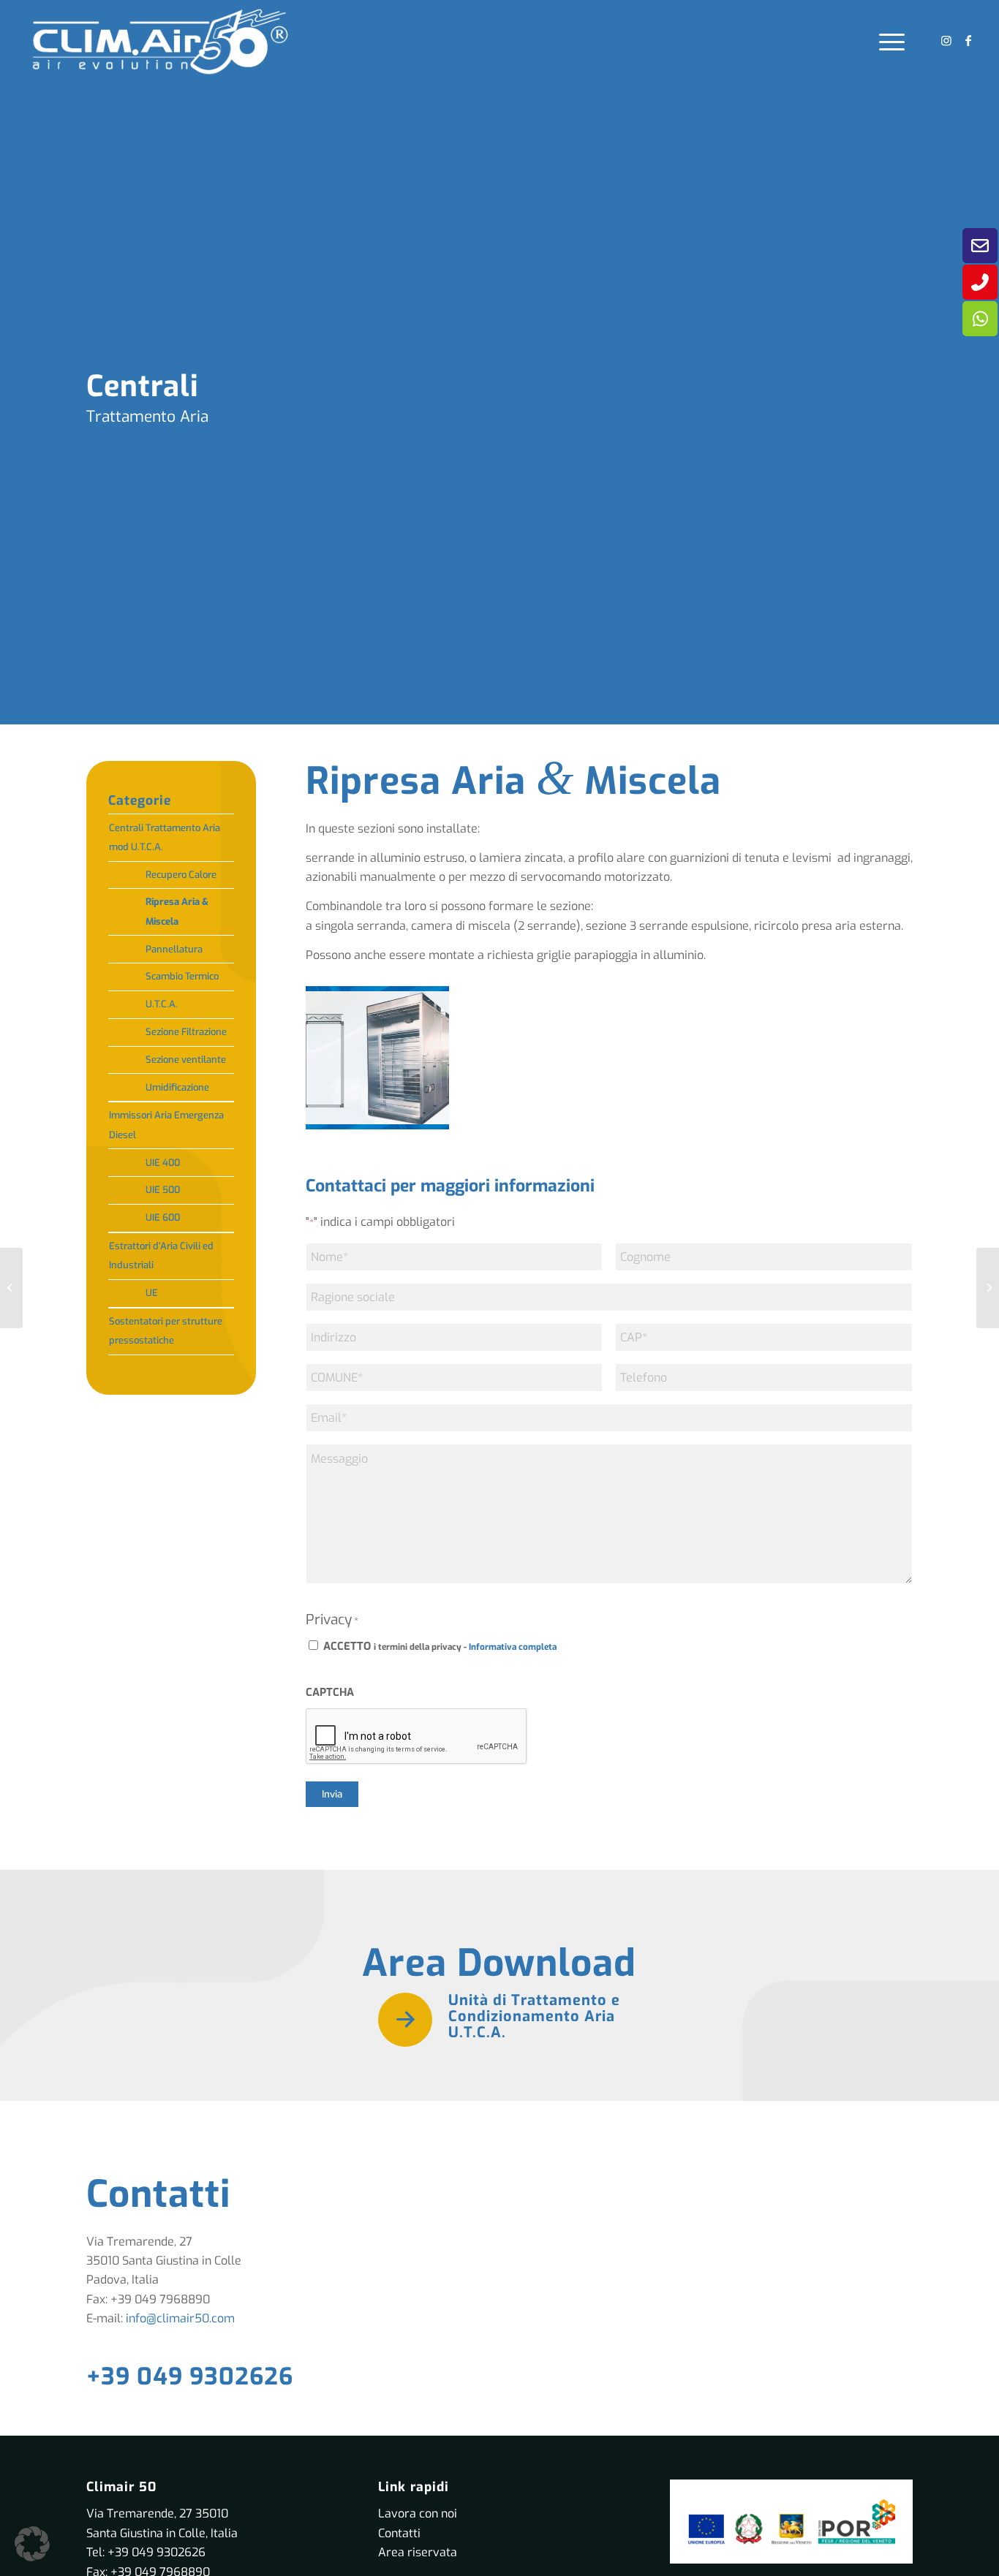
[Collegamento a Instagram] (946, 40)
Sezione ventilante (186, 1060)
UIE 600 (163, 1217)
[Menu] (887, 41)
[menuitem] (887, 41)
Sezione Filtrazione (186, 1032)
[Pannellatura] (11, 1288)
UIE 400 (163, 1163)
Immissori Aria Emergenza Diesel (166, 1125)
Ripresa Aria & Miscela (177, 911)
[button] (32, 2544)
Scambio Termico (182, 976)
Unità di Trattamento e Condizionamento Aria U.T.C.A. (534, 2016)
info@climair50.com (180, 2318)
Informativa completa (513, 1647)
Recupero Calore (181, 875)
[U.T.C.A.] (988, 1288)
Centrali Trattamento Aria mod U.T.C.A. (165, 837)
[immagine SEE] (383, 1063)
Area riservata (418, 2552)
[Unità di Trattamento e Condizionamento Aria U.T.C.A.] (405, 2020)
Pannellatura (174, 949)
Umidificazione (177, 1087)
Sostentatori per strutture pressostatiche (166, 1331)
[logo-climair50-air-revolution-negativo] (159, 41)
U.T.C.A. (162, 1004)
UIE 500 (163, 1190)
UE (152, 1293)
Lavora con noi (418, 2514)
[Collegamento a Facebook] (968, 40)
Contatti (399, 2533)
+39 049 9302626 (190, 2376)
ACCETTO (440, 1646)
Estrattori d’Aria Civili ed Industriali (161, 1255)
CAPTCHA (330, 1692)
